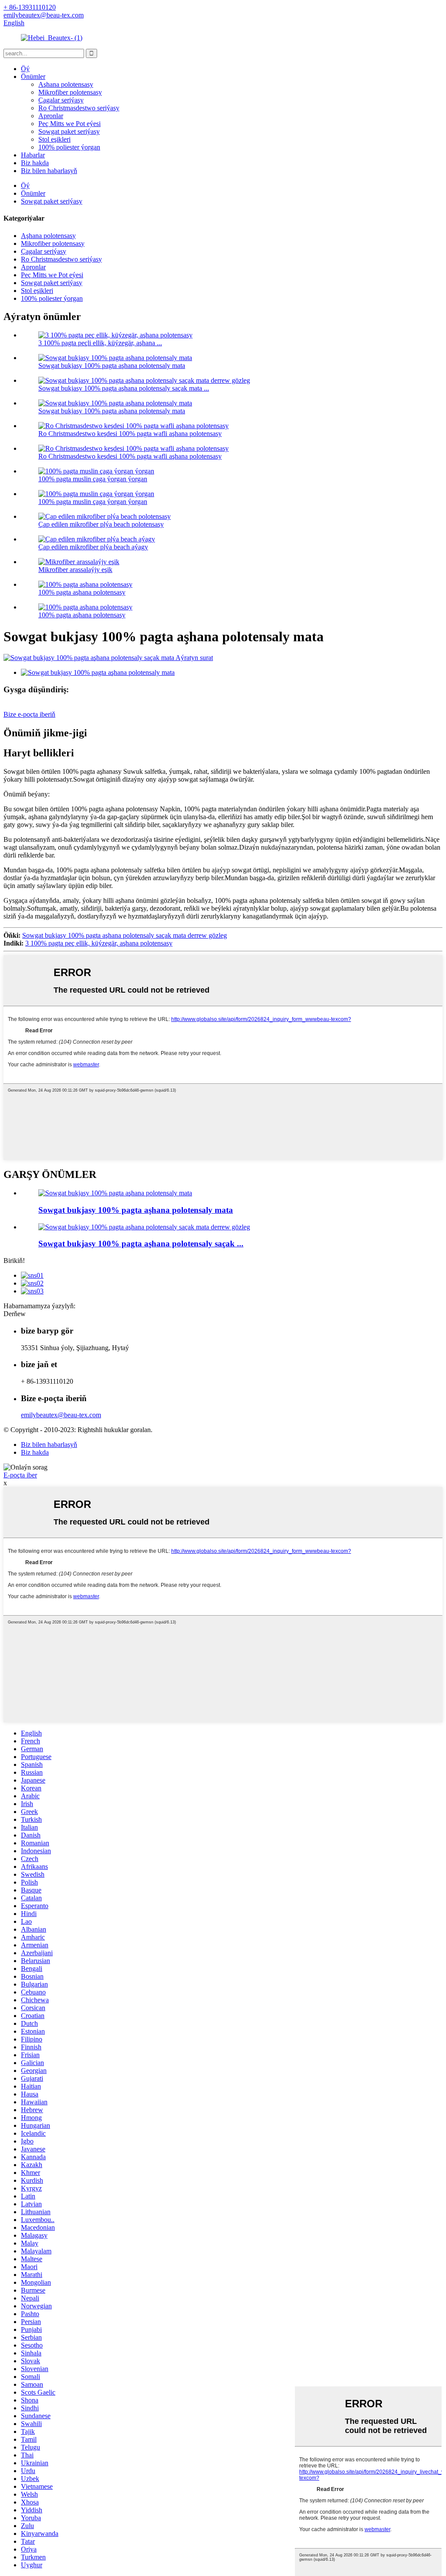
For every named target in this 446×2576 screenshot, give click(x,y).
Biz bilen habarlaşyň (49, 171)
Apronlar (51, 116)
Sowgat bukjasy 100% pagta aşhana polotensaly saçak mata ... (124, 388)
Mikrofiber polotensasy (70, 92)
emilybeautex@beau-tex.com (61, 1415)
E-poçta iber (20, 1475)
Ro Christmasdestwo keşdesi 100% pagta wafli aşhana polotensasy (130, 434)
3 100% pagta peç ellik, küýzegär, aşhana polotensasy (99, 943)
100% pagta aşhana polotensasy (82, 592)
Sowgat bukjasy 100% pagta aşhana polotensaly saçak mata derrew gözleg (125, 935)
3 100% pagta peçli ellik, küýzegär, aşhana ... (100, 343)
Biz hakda (35, 163)
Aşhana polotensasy (66, 84)
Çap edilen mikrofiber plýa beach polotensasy (101, 524)
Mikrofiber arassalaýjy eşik (75, 570)
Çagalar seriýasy (61, 100)
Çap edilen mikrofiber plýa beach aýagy (93, 547)
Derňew (15, 1314)
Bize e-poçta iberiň (29, 714)
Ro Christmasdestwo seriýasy (79, 108)
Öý (25, 69)
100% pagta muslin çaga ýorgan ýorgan (93, 479)
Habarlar (33, 155)
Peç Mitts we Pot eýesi (69, 124)
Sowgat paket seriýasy (69, 131)
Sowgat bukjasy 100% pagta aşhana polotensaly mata (112, 366)
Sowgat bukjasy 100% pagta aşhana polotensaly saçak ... (141, 1244)
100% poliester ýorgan (69, 147)
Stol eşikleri (54, 139)
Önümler (33, 77)
